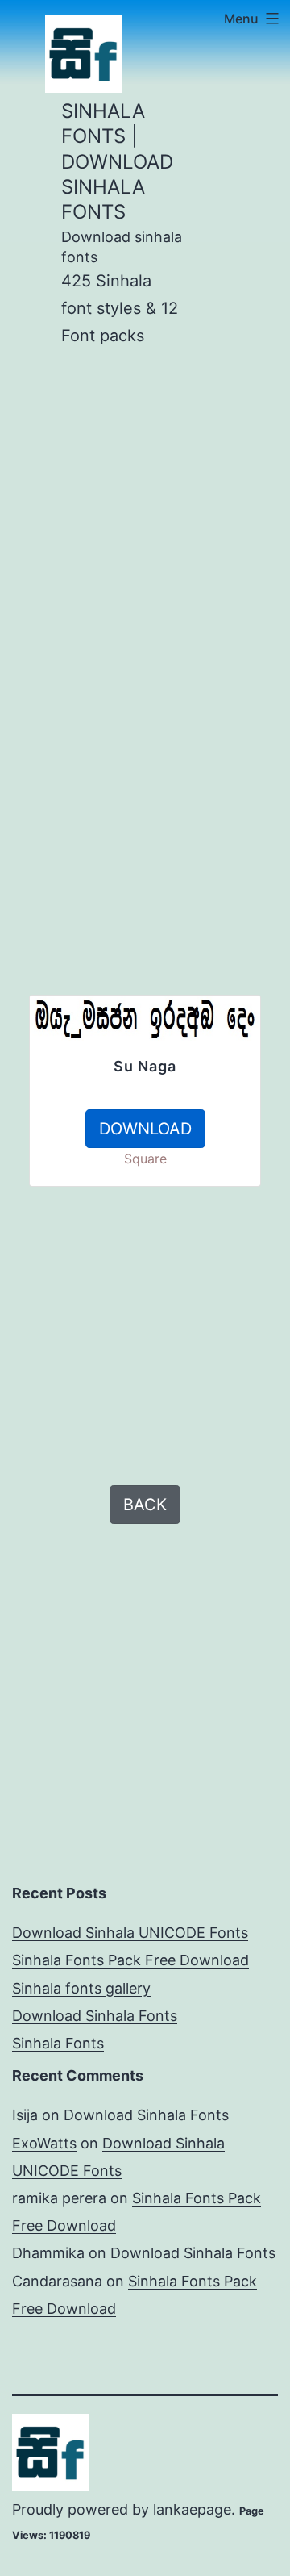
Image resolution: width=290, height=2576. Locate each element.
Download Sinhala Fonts (95, 2016)
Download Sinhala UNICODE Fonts (130, 1933)
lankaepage (192, 2509)
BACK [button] (145, 1505)
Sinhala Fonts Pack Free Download (130, 1960)
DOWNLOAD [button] (145, 1129)
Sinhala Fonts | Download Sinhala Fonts (117, 161)
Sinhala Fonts (58, 2043)
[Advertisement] (145, 515)
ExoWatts (44, 2143)
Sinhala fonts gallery (81, 1988)
